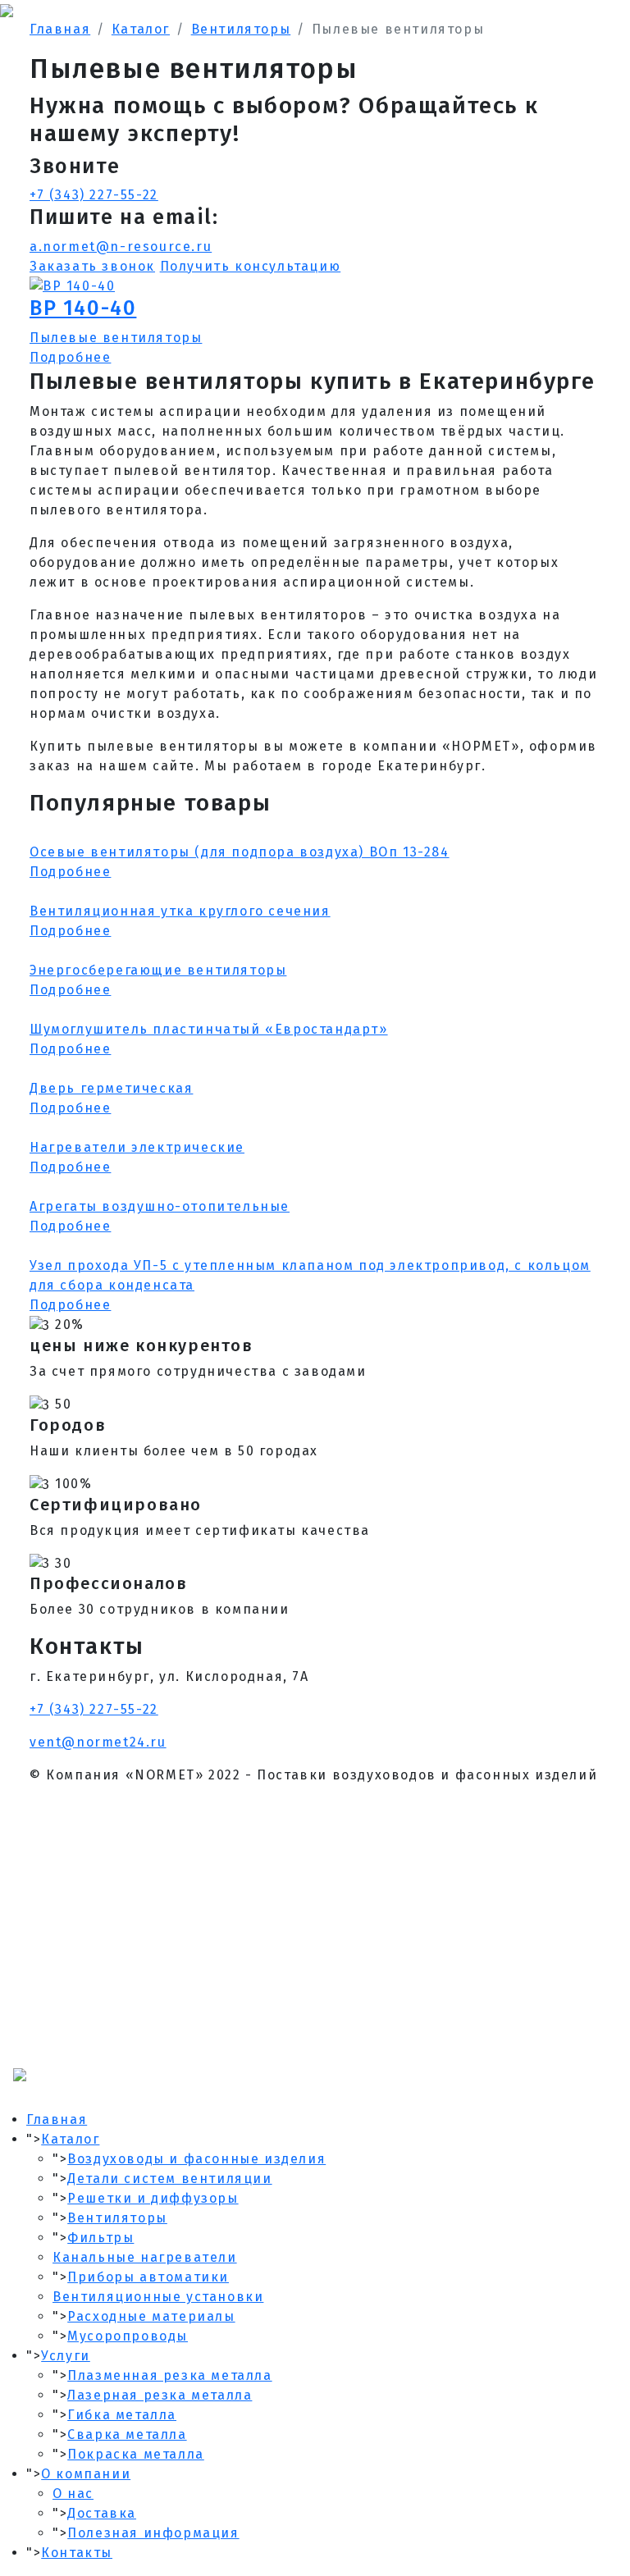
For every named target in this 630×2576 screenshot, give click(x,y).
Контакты (77, 2553)
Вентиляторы (117, 2218)
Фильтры (100, 2238)
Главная (57, 2119)
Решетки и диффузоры (153, 2198)
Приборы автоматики (148, 2277)
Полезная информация (153, 2533)
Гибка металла (122, 2415)
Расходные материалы (151, 2316)
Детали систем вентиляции (169, 2179)
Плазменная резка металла (169, 2375)
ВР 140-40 (83, 308)
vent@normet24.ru (98, 1742)
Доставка (102, 2513)
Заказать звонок (92, 266)
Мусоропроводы (128, 2336)
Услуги (66, 2356)
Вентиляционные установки (158, 2297)
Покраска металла (136, 2454)
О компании (86, 2474)
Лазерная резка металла (160, 2395)
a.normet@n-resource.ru (121, 247)
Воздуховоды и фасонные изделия (196, 2159)
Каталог (70, 2139)
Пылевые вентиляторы (116, 338)
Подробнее (70, 357)
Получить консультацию (251, 266)
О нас (73, 2494)
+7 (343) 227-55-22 (94, 195)
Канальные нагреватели (145, 2257)
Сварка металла (127, 2434)
